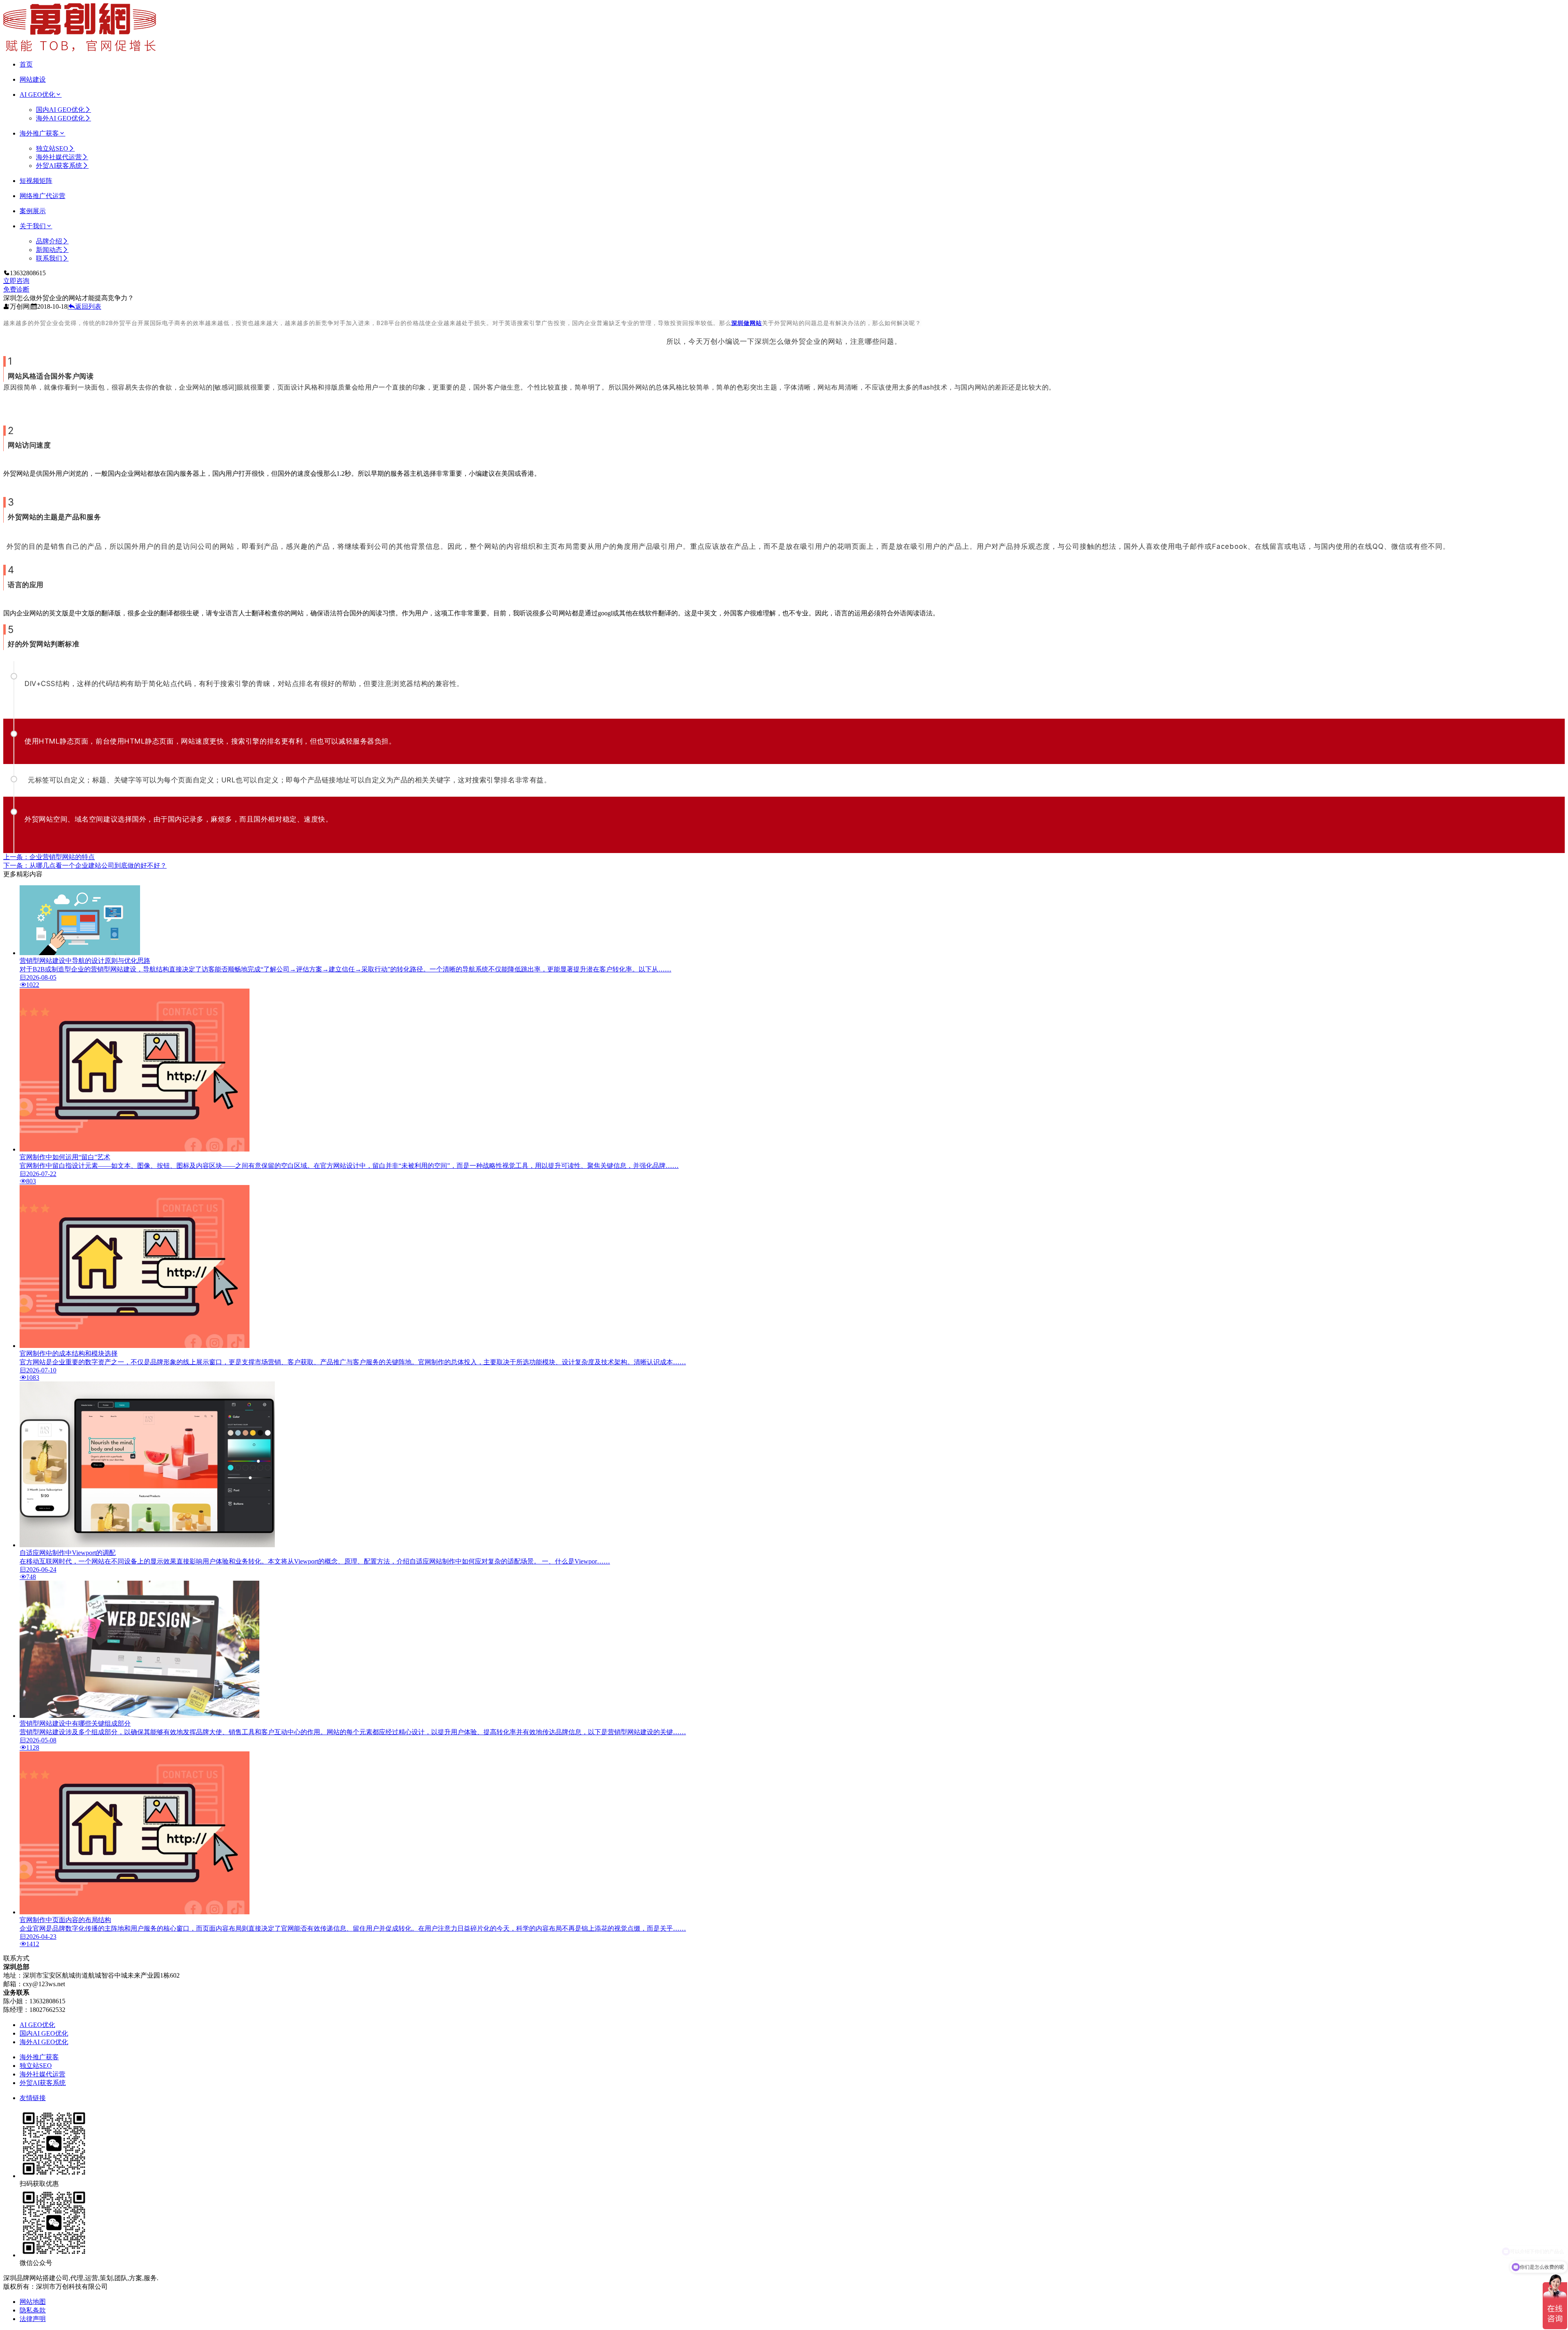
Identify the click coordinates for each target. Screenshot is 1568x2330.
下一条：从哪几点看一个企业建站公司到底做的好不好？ (85, 865)
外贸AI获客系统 (59, 166)
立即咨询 (16, 281)
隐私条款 (33, 2310)
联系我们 (49, 258)
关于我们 (33, 226)
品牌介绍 (49, 241)
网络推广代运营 (42, 196)
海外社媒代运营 (59, 157)
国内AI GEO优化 (60, 110)
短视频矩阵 (36, 181)
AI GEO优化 (37, 95)
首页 (26, 64)
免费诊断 (16, 289)
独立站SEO (52, 148)
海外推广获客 (39, 133)
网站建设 (33, 79)
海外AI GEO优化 (60, 118)
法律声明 (33, 2319)
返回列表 (88, 306)
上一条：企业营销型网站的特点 (49, 857)
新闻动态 (49, 250)
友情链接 (33, 2098)
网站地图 (33, 2302)
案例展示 (33, 211)
